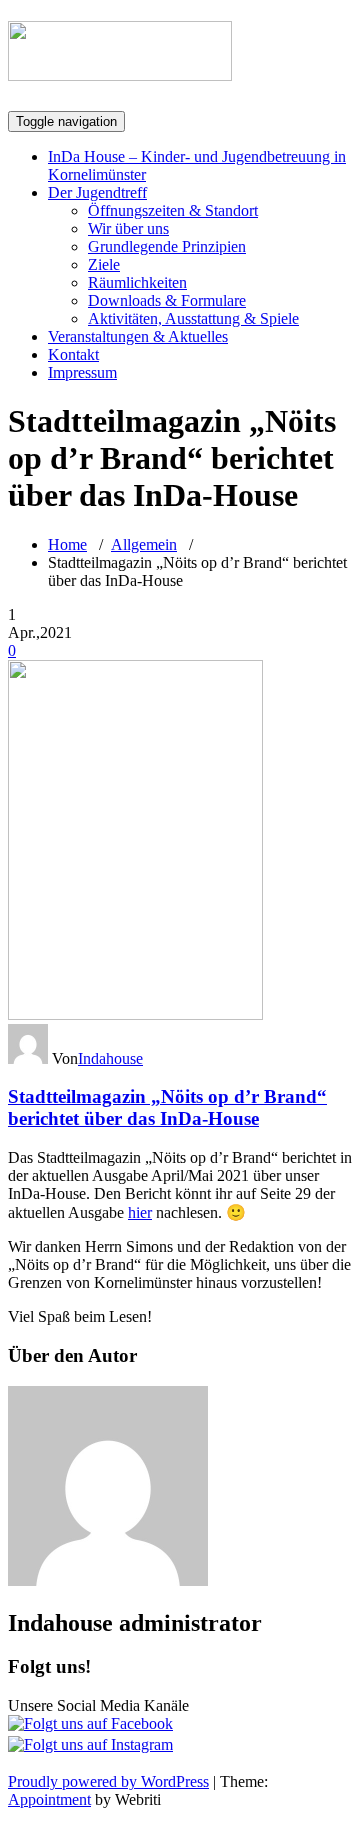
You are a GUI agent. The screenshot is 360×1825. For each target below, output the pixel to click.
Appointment (49, 1799)
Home (67, 544)
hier (140, 1212)
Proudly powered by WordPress (108, 1781)
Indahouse (110, 1058)
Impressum (82, 372)
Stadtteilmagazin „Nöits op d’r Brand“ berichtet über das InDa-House (167, 1107)
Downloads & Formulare (167, 300)
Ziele (104, 264)
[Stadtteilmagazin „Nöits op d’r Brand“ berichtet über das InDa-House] (135, 1014)
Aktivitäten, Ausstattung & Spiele (193, 318)
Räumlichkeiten (137, 282)
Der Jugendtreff (97, 192)
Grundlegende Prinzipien (167, 246)
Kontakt (73, 354)
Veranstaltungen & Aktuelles (138, 336)
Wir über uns (128, 228)
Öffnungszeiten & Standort (173, 210)
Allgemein (144, 544)
